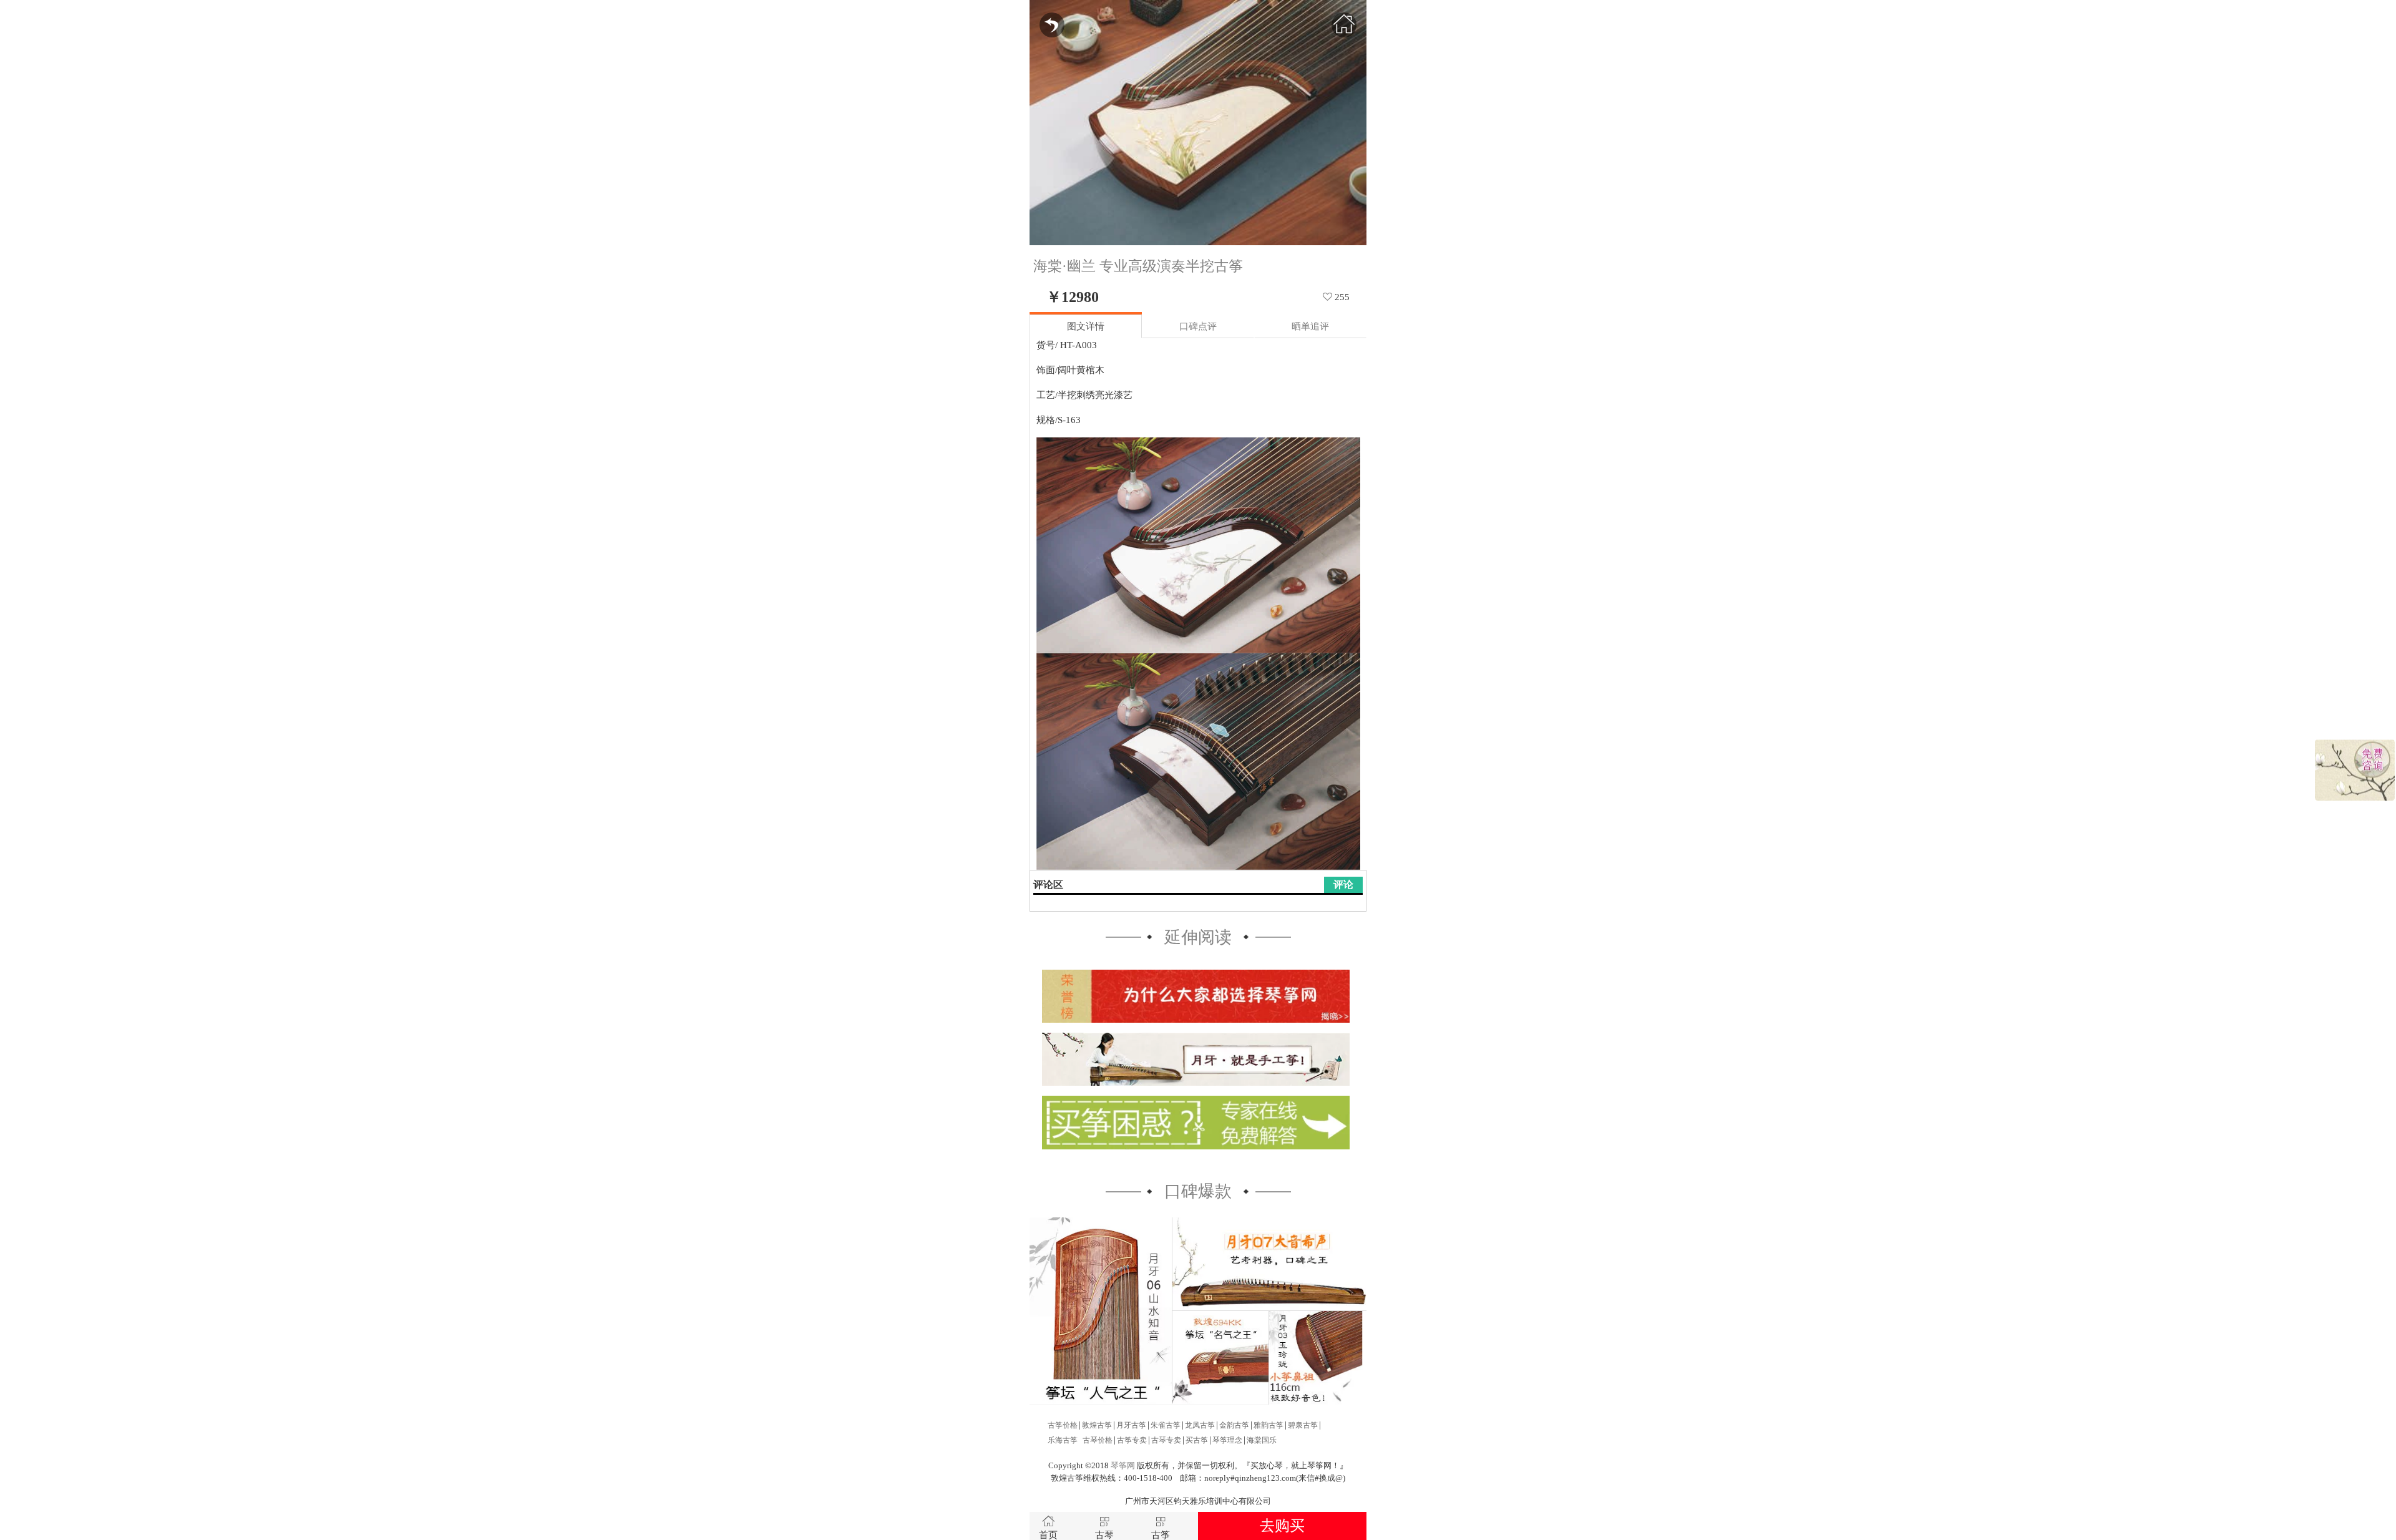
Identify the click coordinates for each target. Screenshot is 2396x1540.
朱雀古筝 (1166, 1425)
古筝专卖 (1132, 1440)
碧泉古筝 (1303, 1425)
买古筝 (1197, 1440)
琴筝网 (1123, 1466)
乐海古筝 (1063, 1440)
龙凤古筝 (1200, 1425)
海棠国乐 (1262, 1440)
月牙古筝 (1131, 1425)
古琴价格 (1098, 1440)
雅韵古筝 (1269, 1425)
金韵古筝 (1234, 1425)
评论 (1343, 885)
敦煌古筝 (1097, 1425)
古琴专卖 (1166, 1440)
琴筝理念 (1227, 1440)
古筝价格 (1063, 1425)
